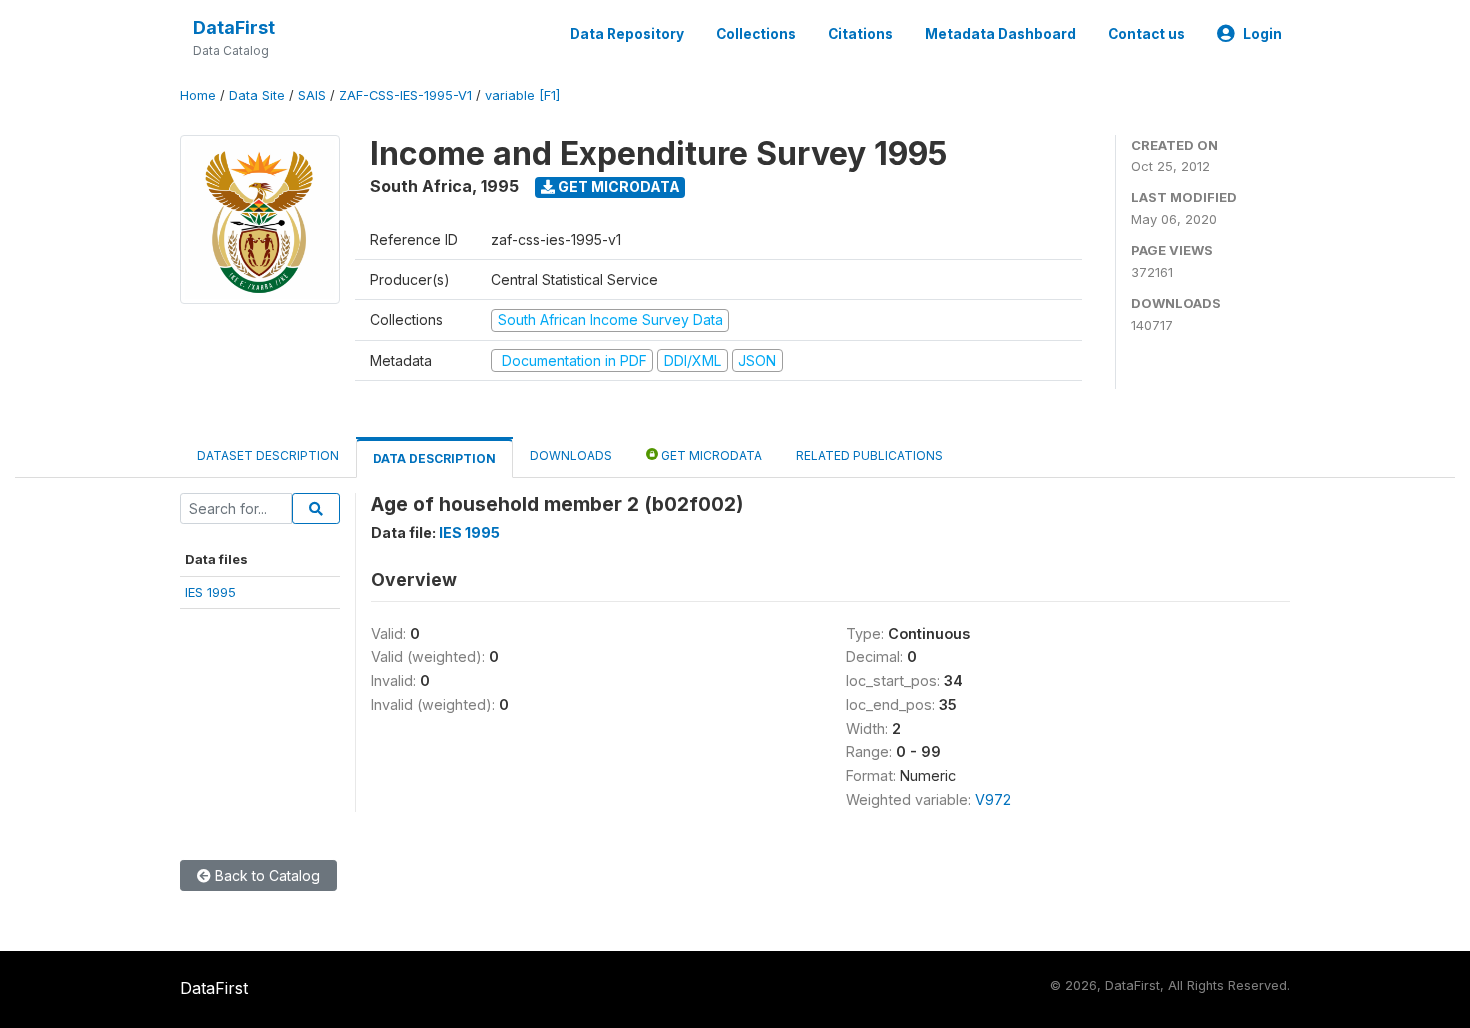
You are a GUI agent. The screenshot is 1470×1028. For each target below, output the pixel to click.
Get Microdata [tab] (710, 455)
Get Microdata (617, 186)
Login (1262, 34)
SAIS (312, 95)
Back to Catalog (265, 875)
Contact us (1146, 34)
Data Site (257, 95)
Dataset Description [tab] (268, 455)
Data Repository (627, 34)
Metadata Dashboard (1000, 34)
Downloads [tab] (571, 455)
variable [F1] (522, 95)
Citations (860, 34)
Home (198, 95)
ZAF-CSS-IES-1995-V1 (405, 95)
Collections (756, 34)
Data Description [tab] (434, 458)
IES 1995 (210, 592)
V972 (993, 799)
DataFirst (234, 27)
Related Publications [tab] (869, 455)
